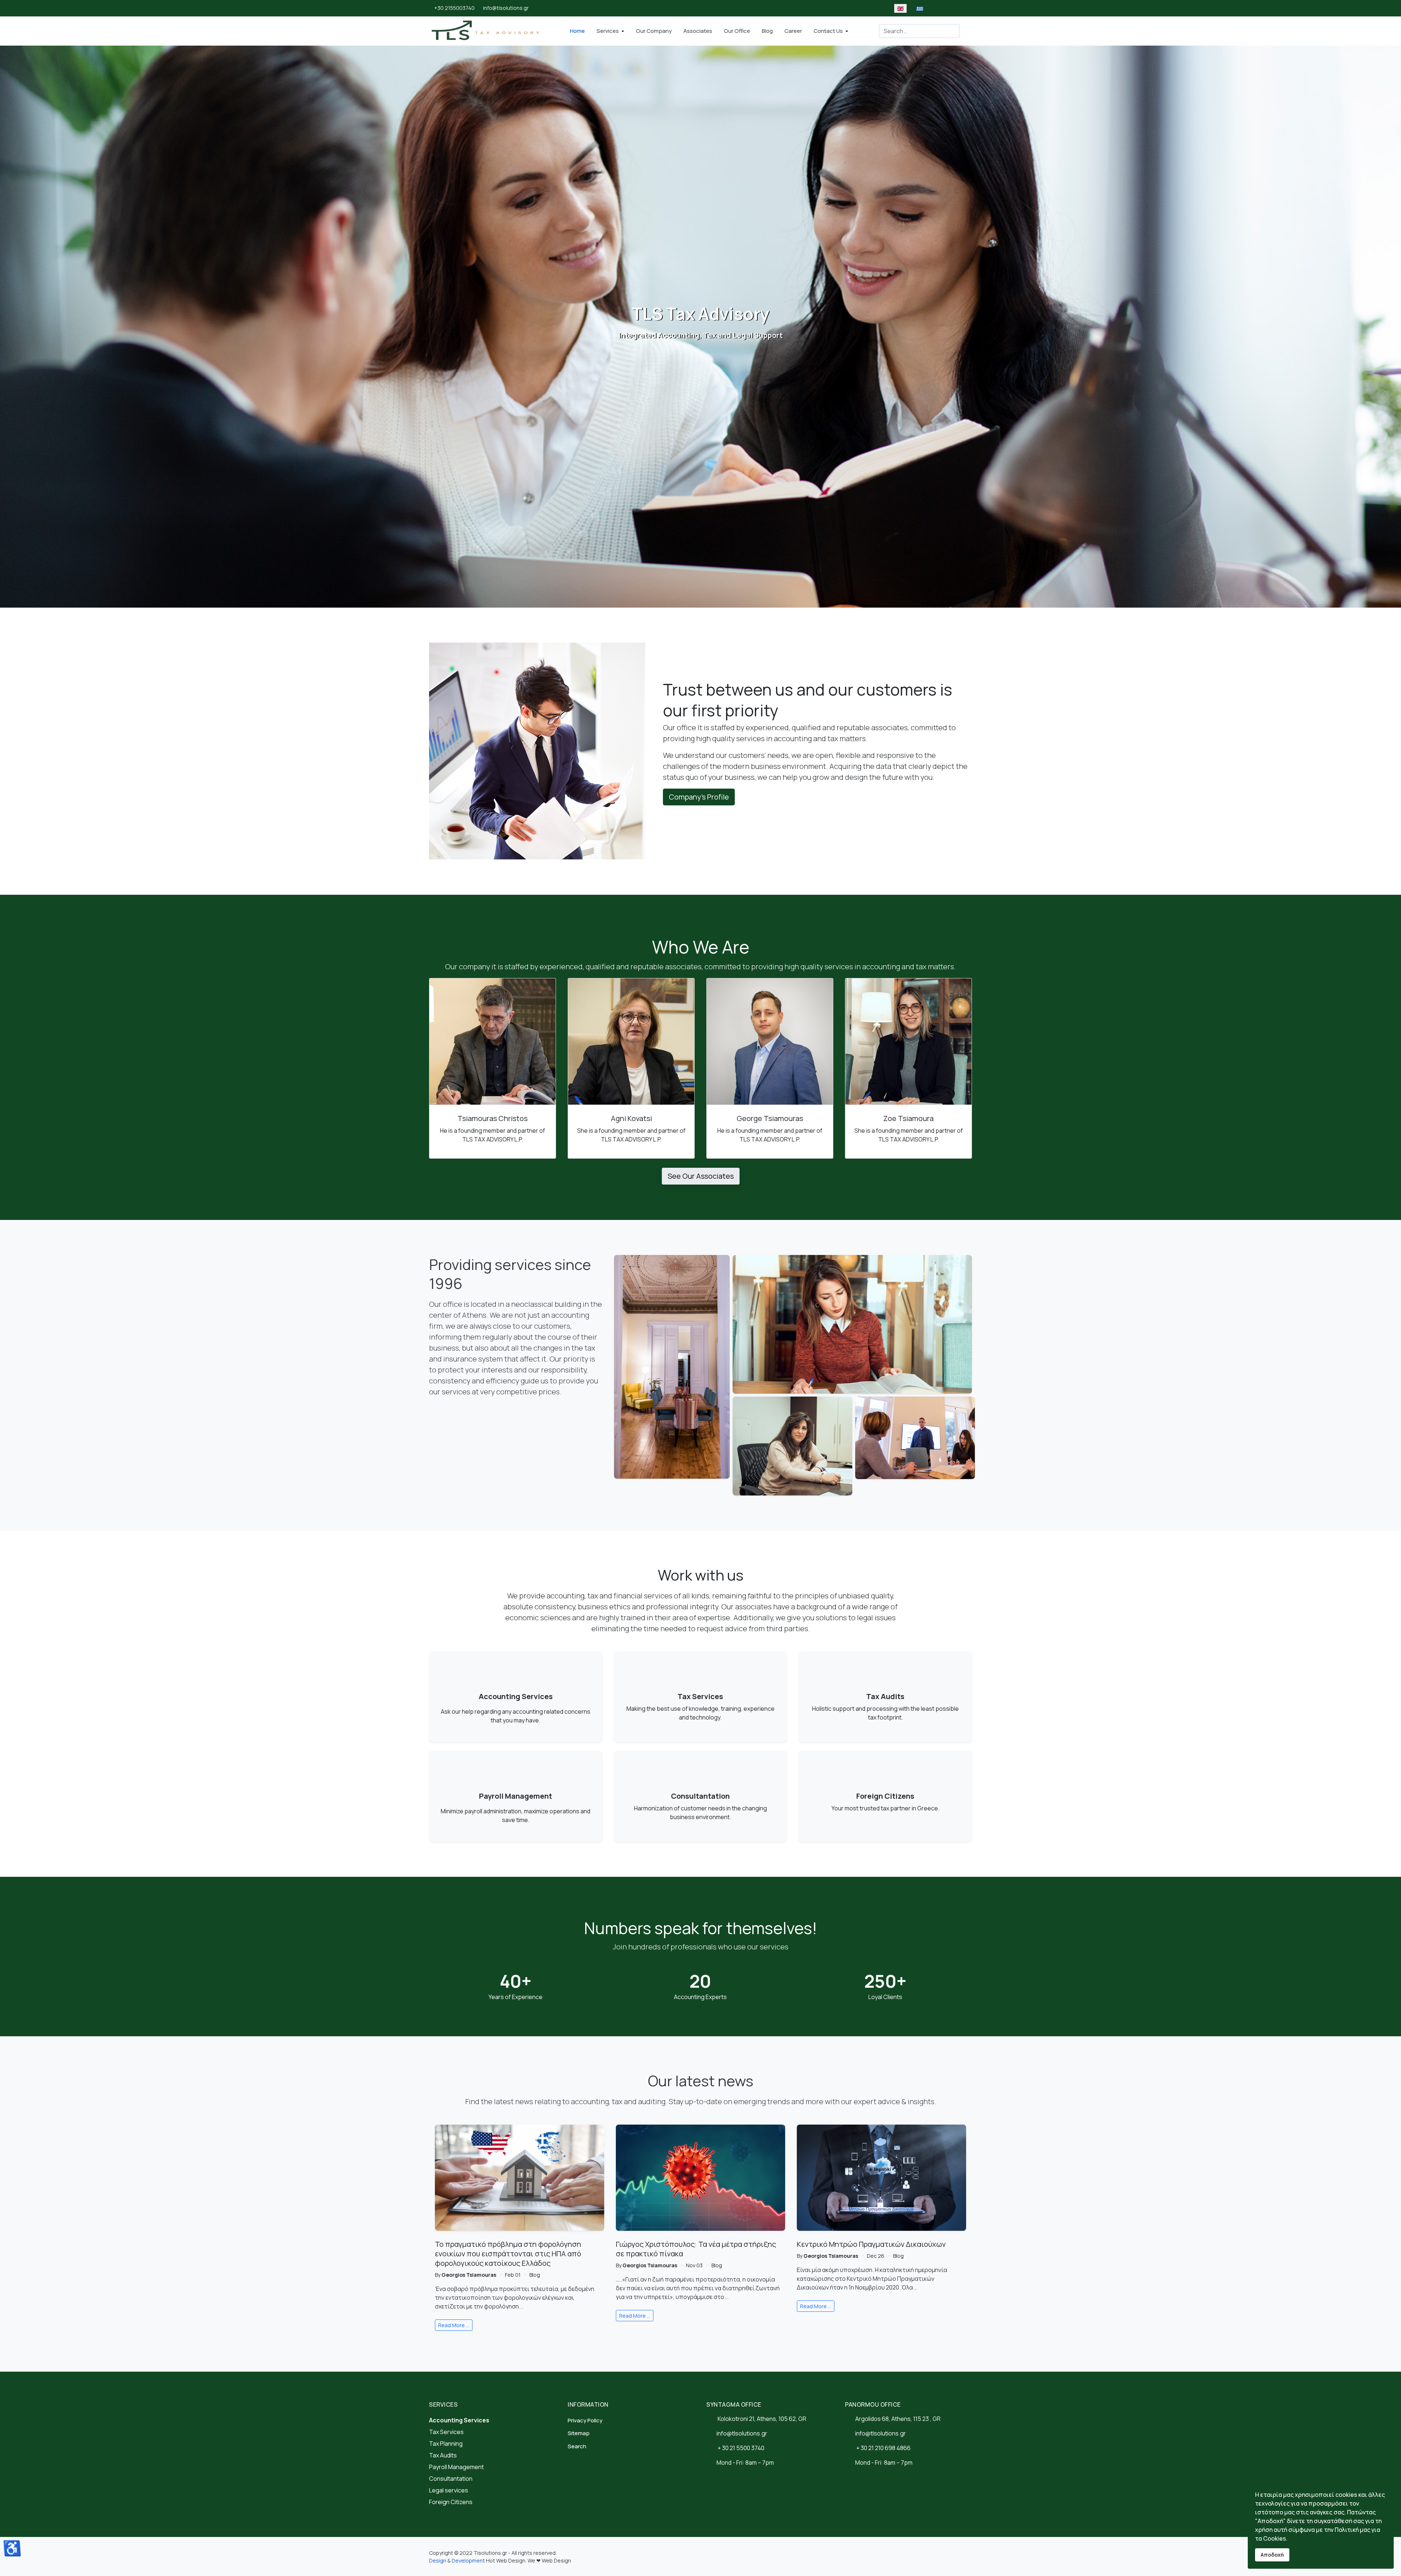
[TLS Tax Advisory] (487, 31)
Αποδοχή (1272, 2555)
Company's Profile (699, 797)
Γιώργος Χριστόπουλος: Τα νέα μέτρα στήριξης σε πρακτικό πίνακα (696, 2249)
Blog (535, 2275)
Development (468, 2560)
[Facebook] (665, 8)
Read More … (454, 2325)
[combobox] (919, 31)
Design (438, 2560)
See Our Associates (701, 1176)
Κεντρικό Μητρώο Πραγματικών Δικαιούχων (871, 2244)
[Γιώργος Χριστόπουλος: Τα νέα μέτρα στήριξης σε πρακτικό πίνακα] (700, 2178)
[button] (610, 31)
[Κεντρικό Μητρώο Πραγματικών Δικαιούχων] (881, 2178)
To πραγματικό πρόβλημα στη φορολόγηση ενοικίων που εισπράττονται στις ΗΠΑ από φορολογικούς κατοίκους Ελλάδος (508, 2254)
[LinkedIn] (675, 8)
